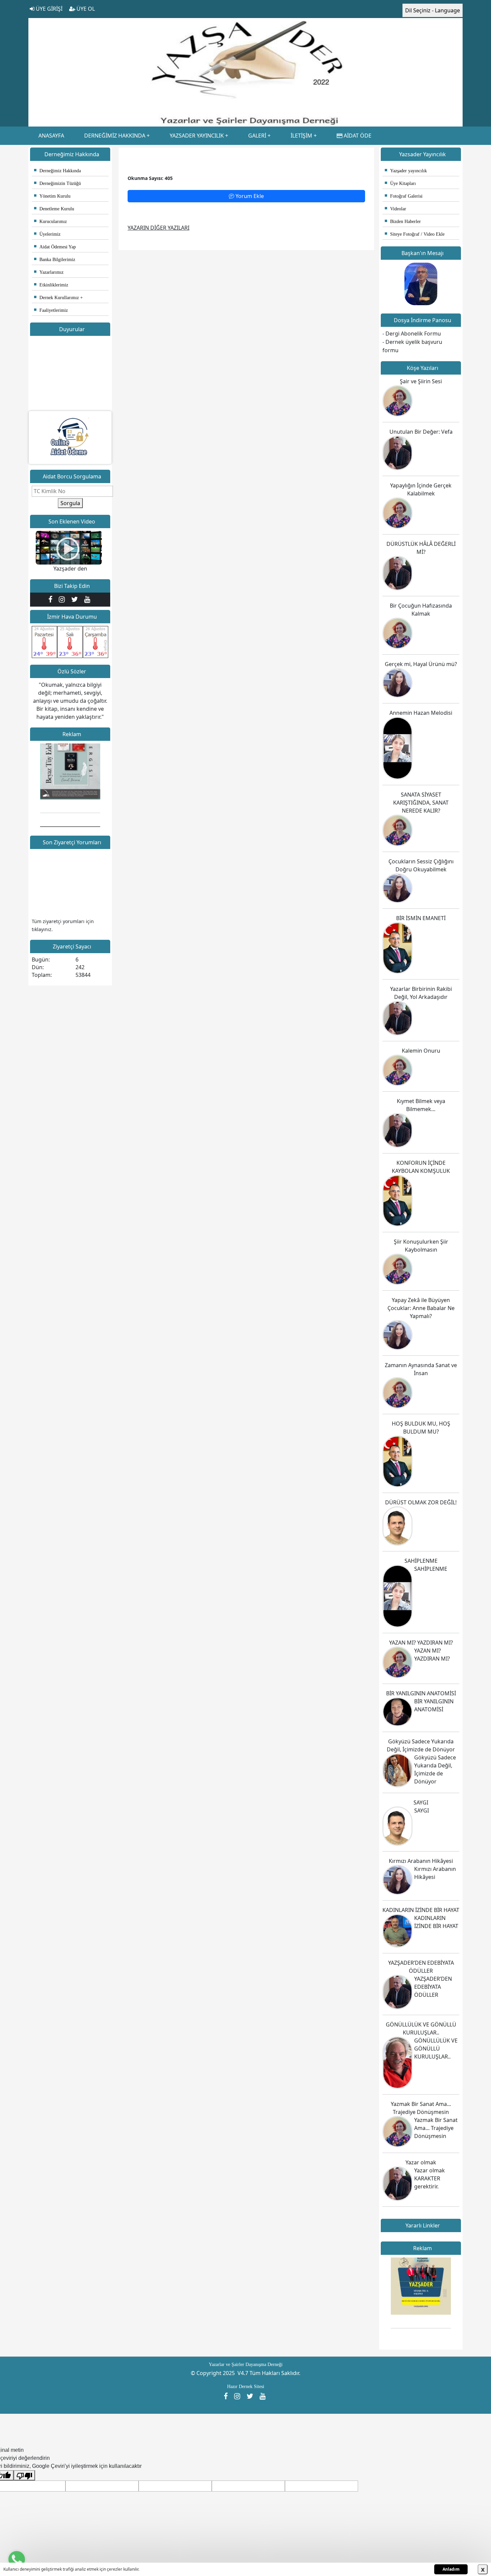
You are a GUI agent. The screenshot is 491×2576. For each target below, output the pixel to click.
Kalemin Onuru (421, 1051)
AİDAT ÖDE (357, 136)
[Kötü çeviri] (24, 2475)
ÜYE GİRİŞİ (48, 9)
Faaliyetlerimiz (51, 310)
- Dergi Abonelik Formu (412, 334)
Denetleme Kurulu (54, 209)
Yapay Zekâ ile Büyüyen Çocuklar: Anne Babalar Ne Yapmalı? (421, 1308)
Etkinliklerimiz (51, 285)
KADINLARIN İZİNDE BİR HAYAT (421, 1910)
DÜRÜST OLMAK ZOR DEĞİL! (421, 1502)
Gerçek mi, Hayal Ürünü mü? (421, 664)
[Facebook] (52, 599)
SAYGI (421, 1802)
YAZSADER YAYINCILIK (197, 136)
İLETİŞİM (301, 136)
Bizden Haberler (403, 222)
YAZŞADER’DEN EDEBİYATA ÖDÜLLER (433, 1987)
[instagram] (63, 599)
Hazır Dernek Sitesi (246, 2387)
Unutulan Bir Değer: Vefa (421, 432)
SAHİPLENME (421, 1561)
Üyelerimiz (47, 234)
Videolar (395, 209)
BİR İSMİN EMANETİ (421, 918)
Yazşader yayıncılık (406, 171)
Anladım (451, 2569)
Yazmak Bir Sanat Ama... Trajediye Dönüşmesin (436, 2128)
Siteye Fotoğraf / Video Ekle (415, 234)
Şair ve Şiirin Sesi (421, 381)
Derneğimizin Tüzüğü (57, 183)
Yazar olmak (421, 2162)
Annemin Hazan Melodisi (421, 713)
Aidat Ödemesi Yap (55, 247)
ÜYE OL (85, 9)
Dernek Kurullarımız (56, 298)
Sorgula (70, 503)
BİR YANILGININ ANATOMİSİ (421, 1693)
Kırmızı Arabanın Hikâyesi (421, 1861)
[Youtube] (88, 599)
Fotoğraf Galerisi (404, 196)
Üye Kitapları (400, 183)
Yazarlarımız (49, 272)
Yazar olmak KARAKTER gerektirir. (430, 2178)
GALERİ (257, 136)
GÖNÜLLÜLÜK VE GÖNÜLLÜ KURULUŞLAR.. (436, 2049)
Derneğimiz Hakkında (57, 171)
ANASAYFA (51, 136)
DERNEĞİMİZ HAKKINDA (115, 136)
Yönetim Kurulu (52, 196)
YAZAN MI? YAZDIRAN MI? (421, 1643)
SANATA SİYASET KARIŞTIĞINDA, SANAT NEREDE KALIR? (421, 803)
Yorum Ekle (249, 196)
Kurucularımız (50, 222)
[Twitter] (76, 599)
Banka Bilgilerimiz (55, 260)
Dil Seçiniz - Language (433, 10)
